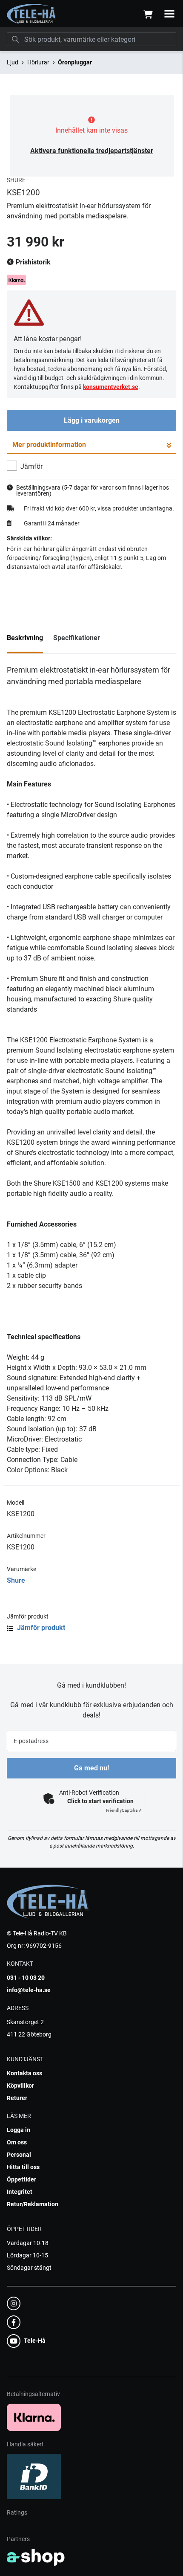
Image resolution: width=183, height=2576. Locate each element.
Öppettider (21, 2179)
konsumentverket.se (111, 387)
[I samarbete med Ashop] (36, 2557)
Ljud (13, 62)
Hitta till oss (23, 2167)
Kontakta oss (24, 2073)
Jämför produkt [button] (40, 1628)
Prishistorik (32, 262)
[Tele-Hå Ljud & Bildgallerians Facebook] (89, 2322)
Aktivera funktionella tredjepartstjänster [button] (92, 151)
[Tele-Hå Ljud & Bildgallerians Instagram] (89, 2303)
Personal (19, 2155)
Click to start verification (100, 1801)
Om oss (17, 2142)
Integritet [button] (20, 2192)
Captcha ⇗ (124, 1810)
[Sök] (15, 39)
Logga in (19, 2130)
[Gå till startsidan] (32, 14)
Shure (16, 1580)
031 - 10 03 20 (26, 1978)
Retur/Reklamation (33, 2204)
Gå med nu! (91, 1768)
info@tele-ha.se (29, 1990)
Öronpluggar (75, 62)
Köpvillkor (20, 2086)
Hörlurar (38, 62)
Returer (17, 2098)
